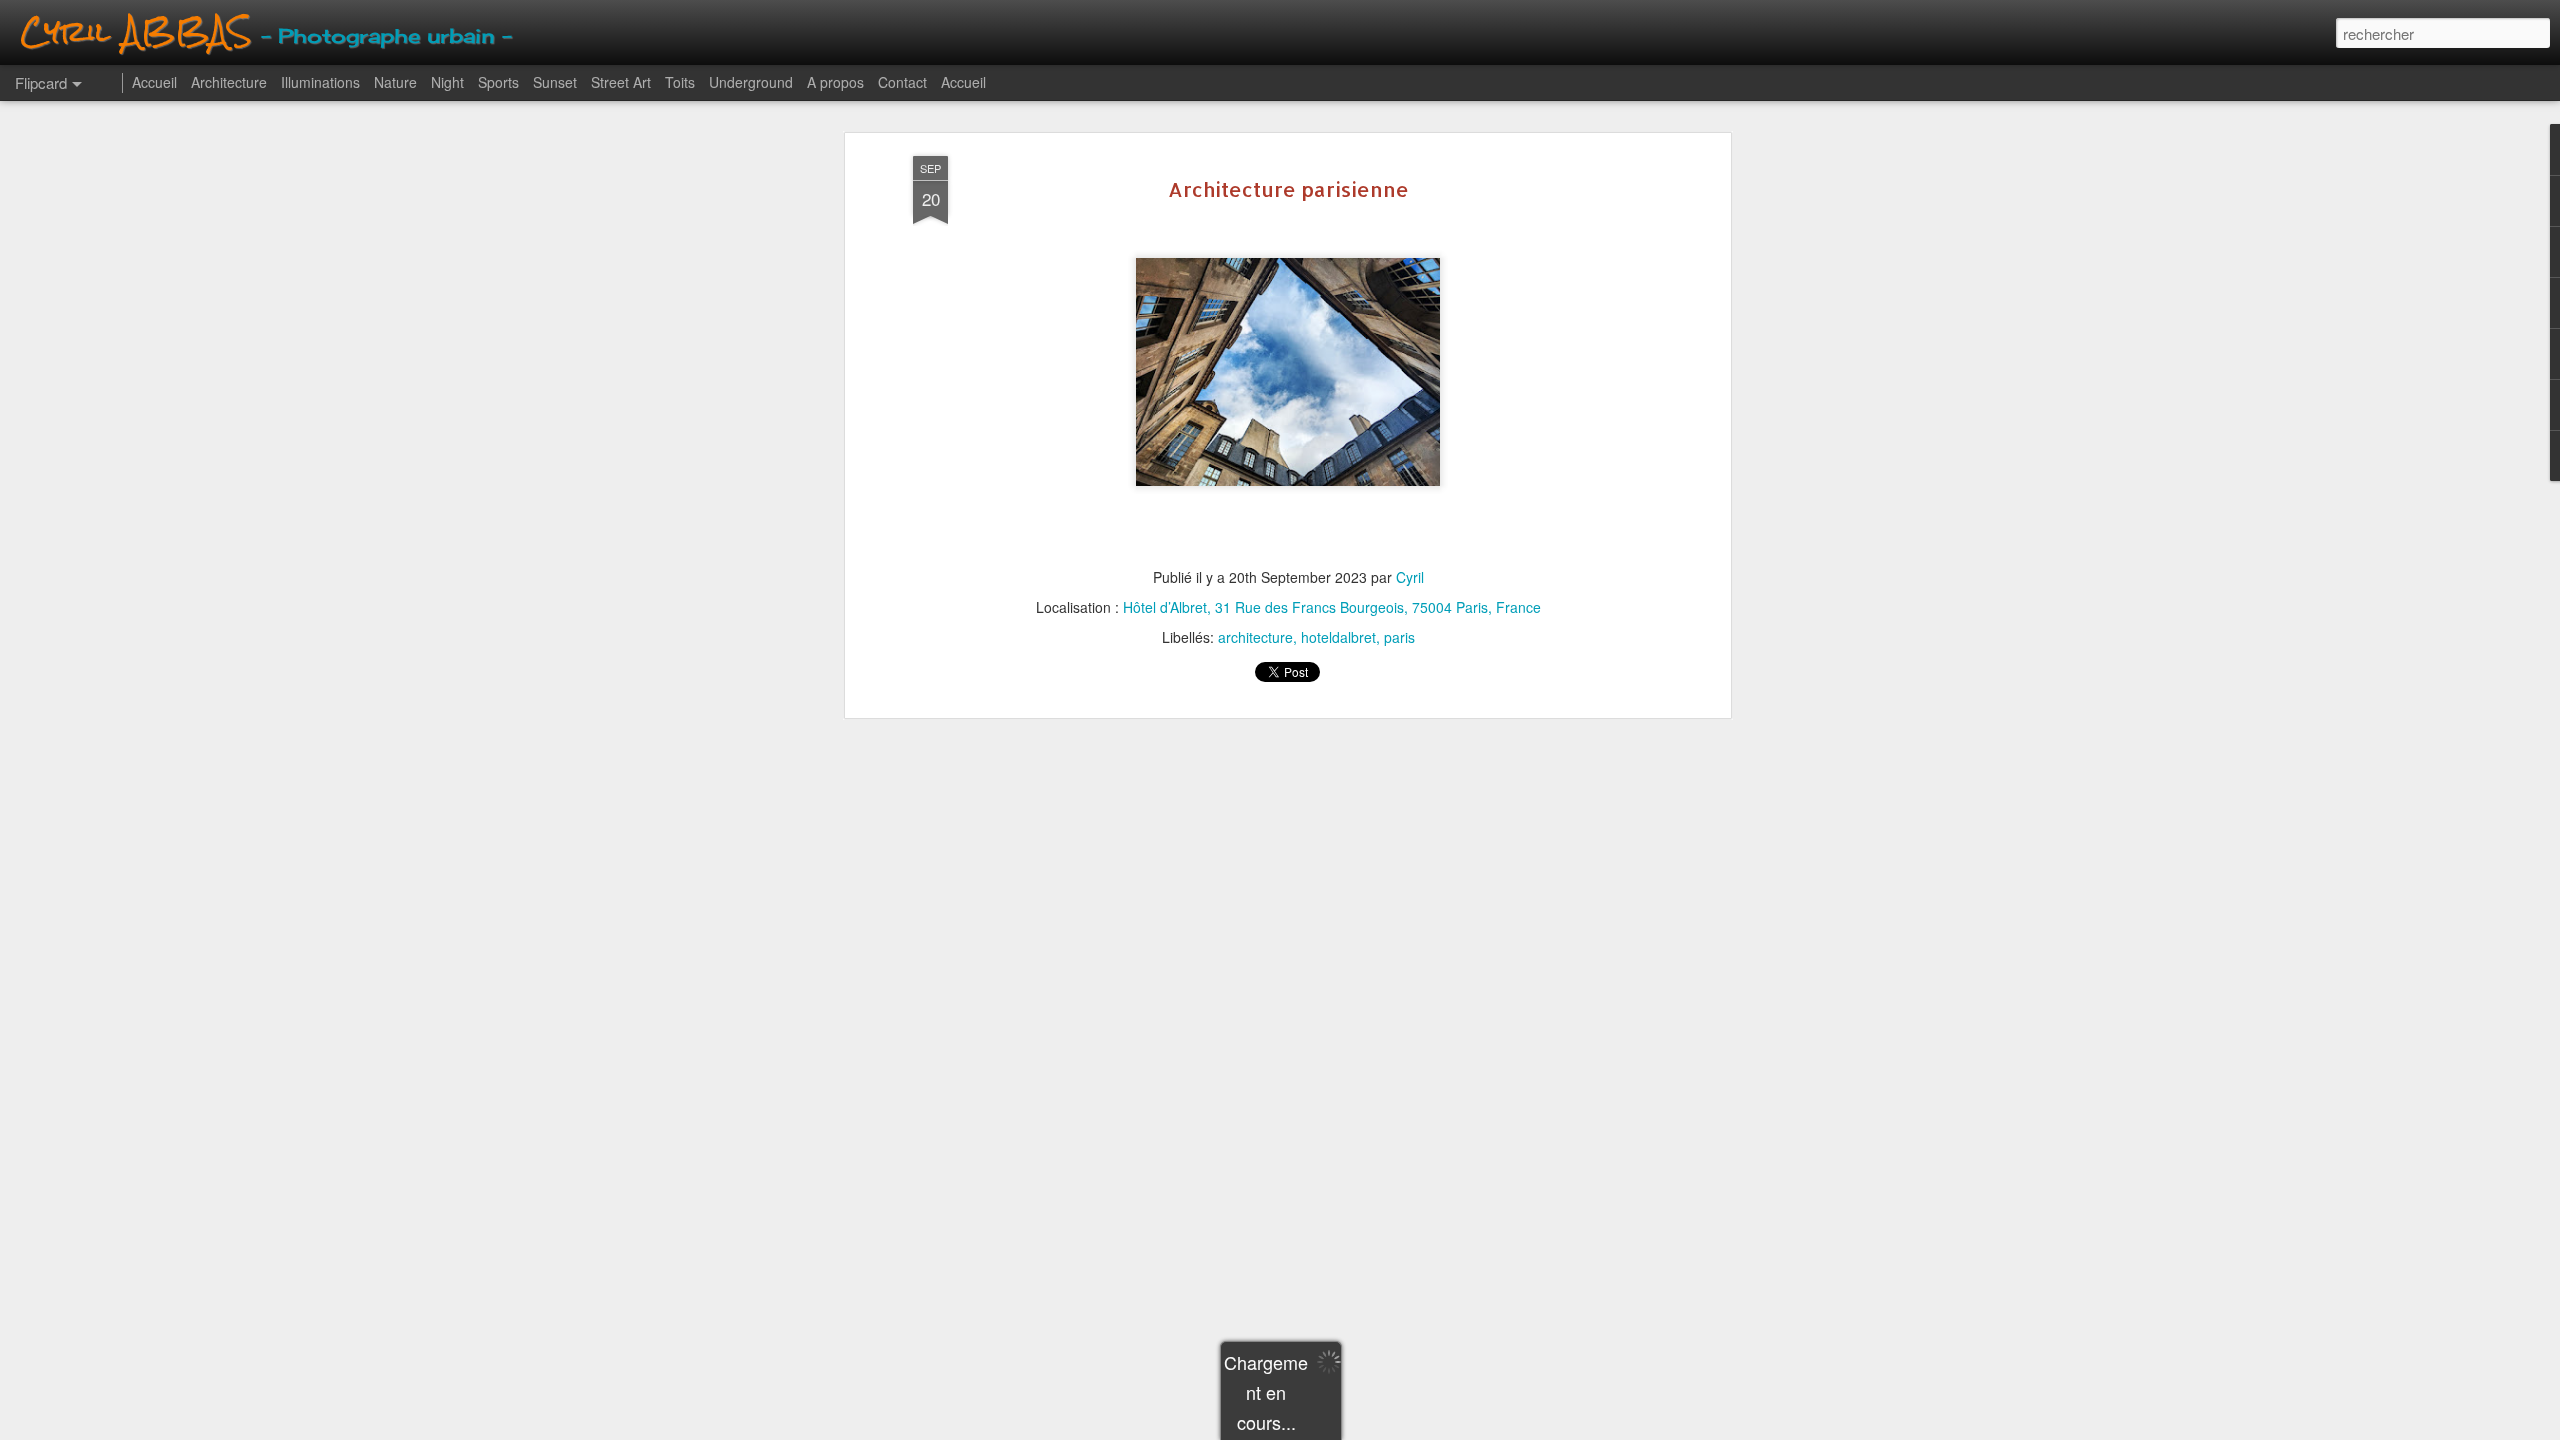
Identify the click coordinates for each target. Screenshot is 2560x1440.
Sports (498, 82)
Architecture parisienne (1288, 189)
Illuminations (320, 82)
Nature (395, 82)
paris (1399, 637)
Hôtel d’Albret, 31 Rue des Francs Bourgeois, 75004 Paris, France (1332, 607)
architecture (1255, 637)
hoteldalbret (1338, 637)
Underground (751, 82)
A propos (835, 82)
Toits (680, 82)
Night (447, 82)
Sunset (555, 82)
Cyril (1410, 577)
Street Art (621, 82)
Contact (902, 82)
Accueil (154, 82)
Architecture (229, 82)
